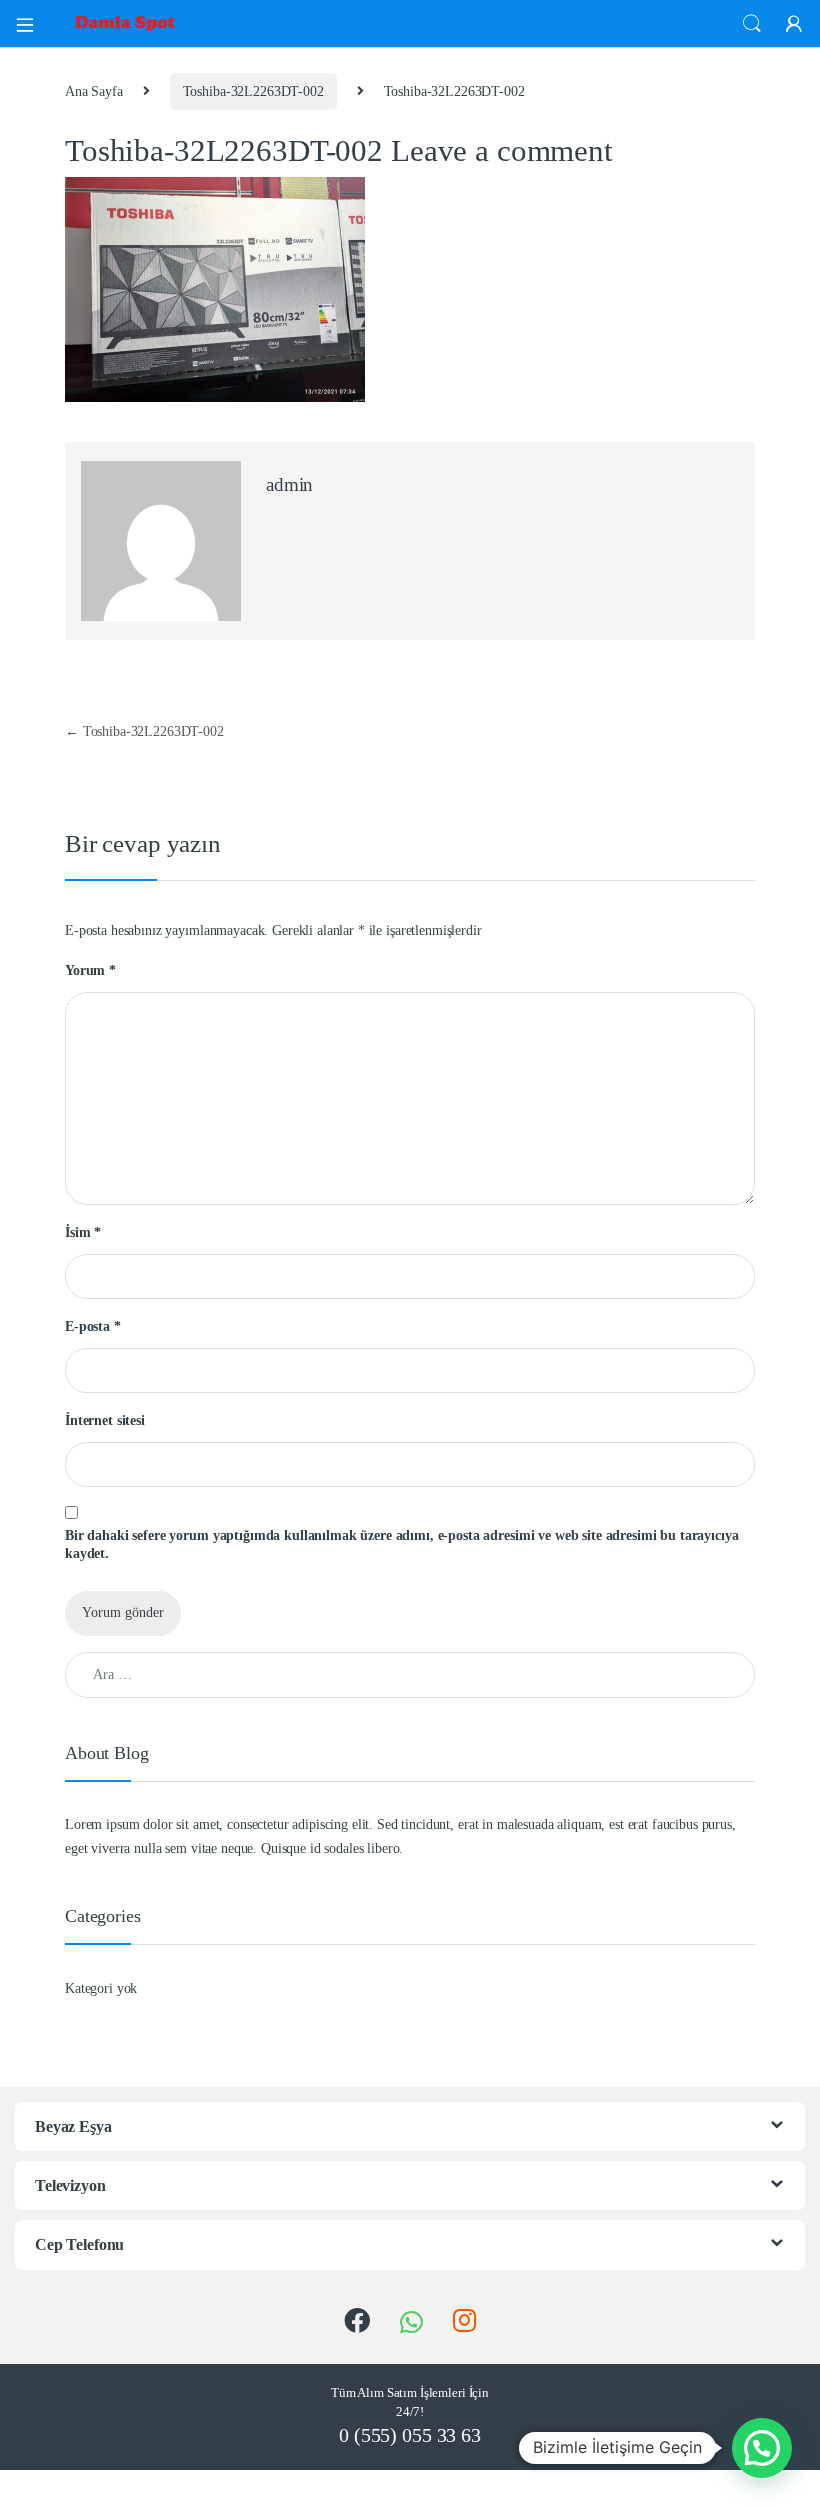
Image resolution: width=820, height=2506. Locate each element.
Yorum (90, 970)
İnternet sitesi (105, 1420)
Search (752, 24)
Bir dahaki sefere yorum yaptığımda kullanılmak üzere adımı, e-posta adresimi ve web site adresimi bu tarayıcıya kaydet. (401, 1544)
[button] (762, 2448)
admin (289, 484)
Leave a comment (502, 151)
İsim (83, 1232)
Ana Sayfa (94, 91)
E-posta (93, 1326)
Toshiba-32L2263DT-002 (253, 91)
